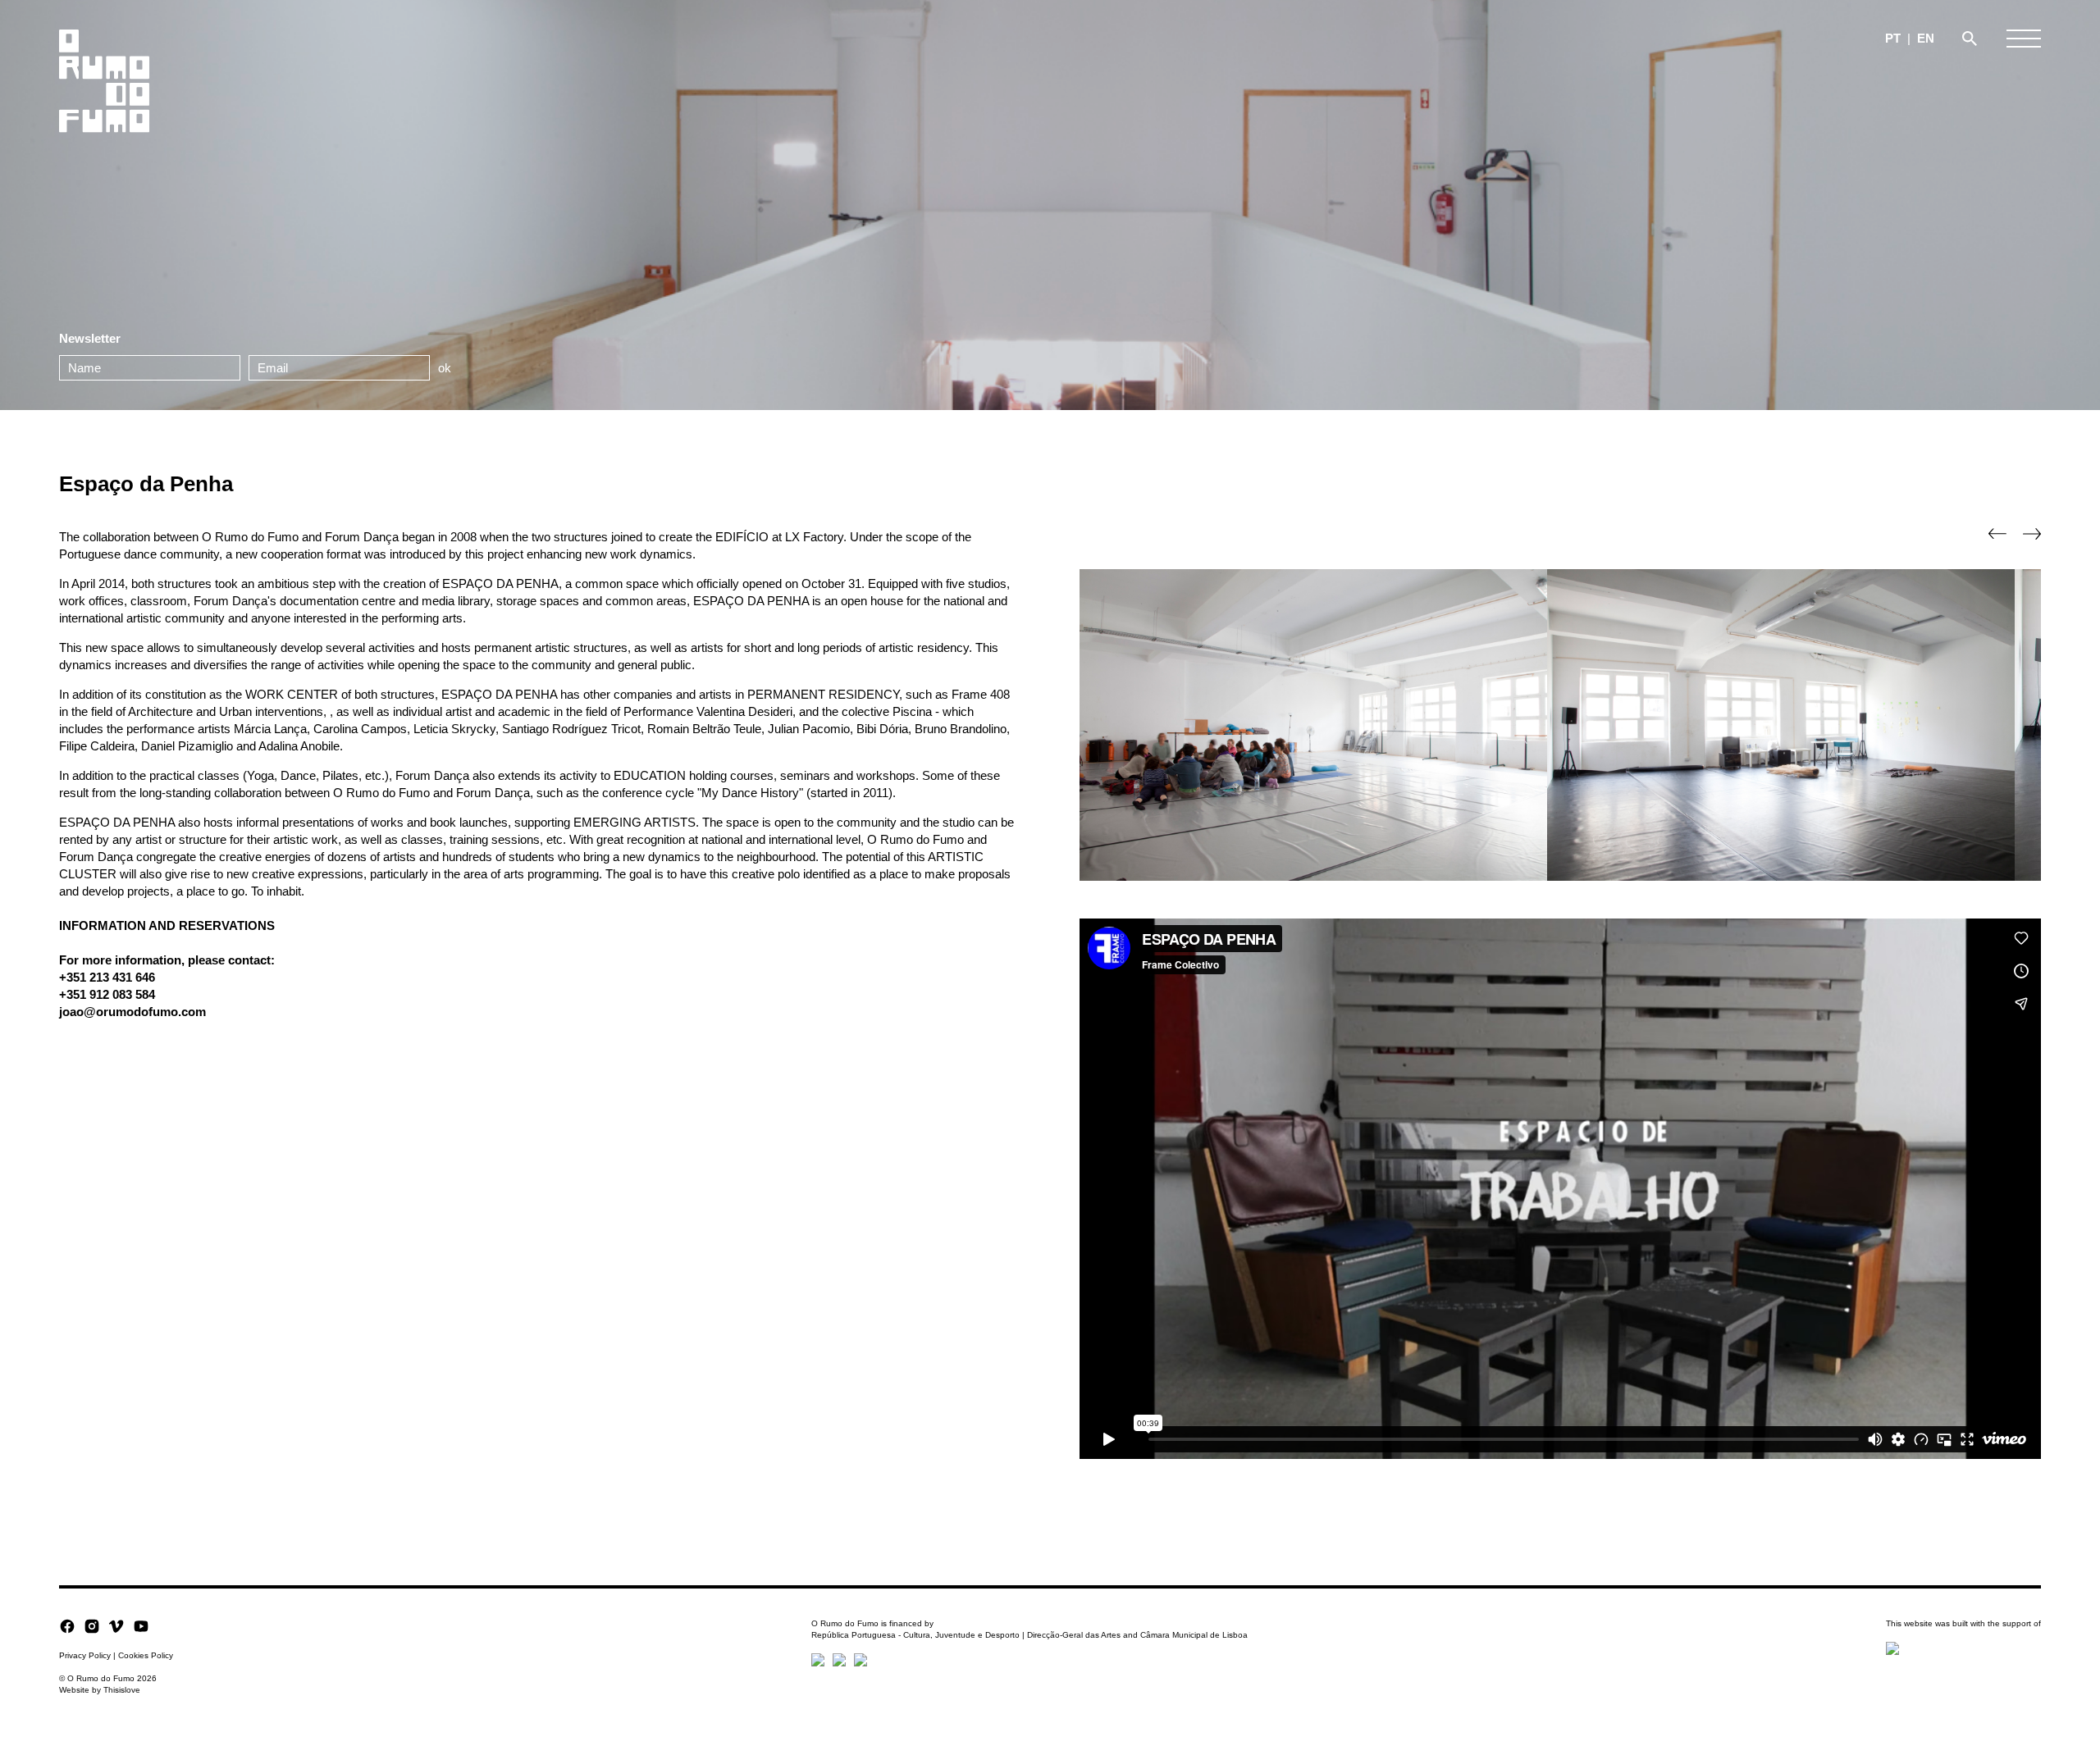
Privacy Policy (85, 1655)
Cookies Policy (146, 1655)
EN (1926, 38)
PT (1893, 38)
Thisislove (122, 1690)
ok (445, 368)
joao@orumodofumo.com (132, 1012)
